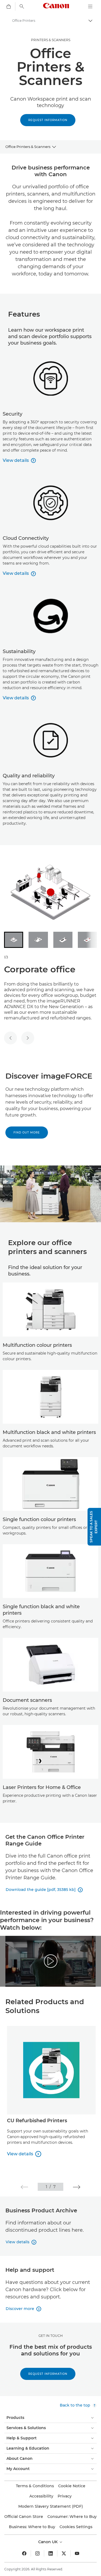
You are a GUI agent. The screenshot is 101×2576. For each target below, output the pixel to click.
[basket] (9, 6)
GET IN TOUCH (51, 2336)
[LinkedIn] (51, 2553)
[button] (24, 2187)
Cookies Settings (76, 2527)
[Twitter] (64, 2553)
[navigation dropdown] (90, 6)
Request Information (48, 120)
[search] (22, 6)
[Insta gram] (37, 2553)
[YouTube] (77, 2553)
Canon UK (48, 2542)
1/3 (6, 957)
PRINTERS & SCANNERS (51, 40)
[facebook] (24, 2553)
